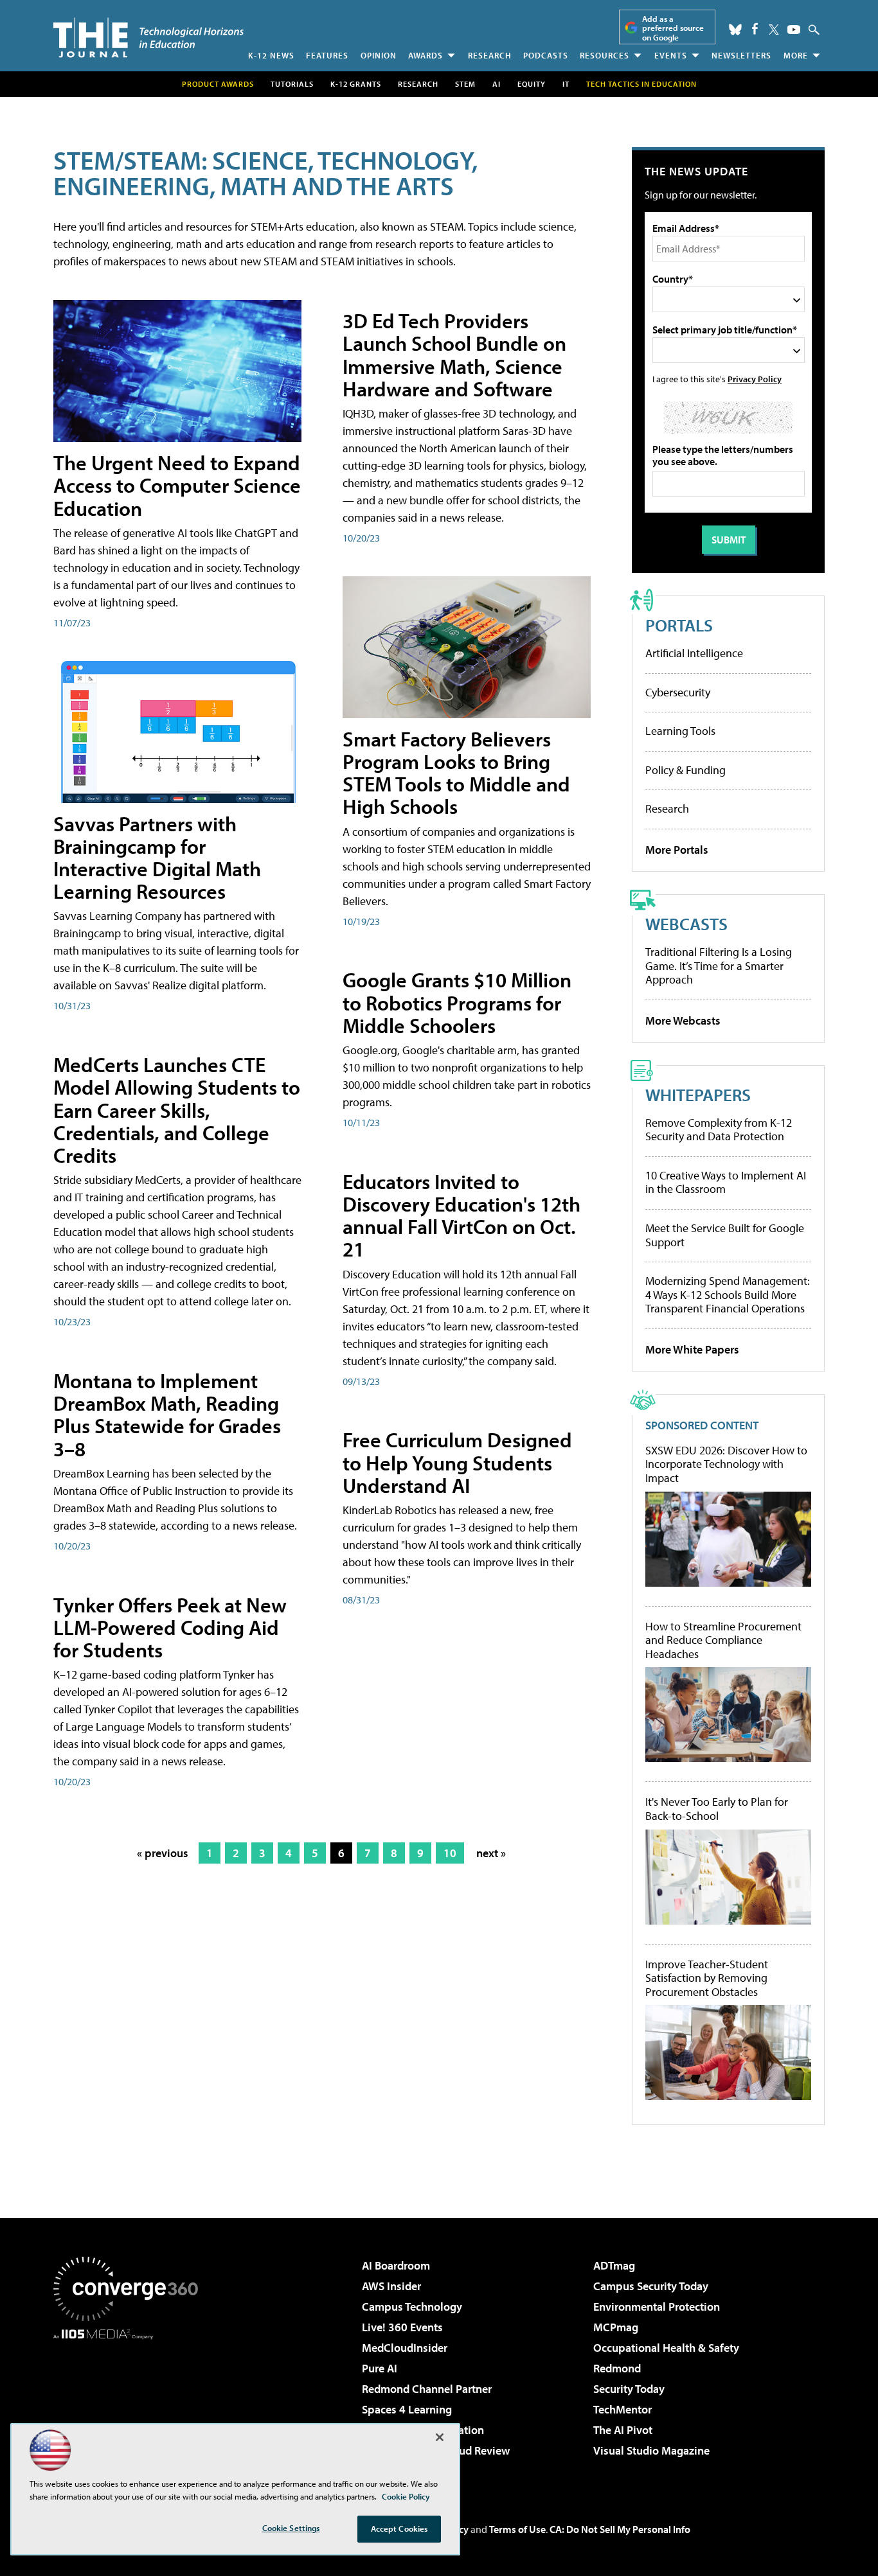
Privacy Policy (755, 379)
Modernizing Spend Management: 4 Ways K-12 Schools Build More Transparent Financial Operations (728, 1294)
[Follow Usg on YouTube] (794, 30)
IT (566, 84)
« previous (163, 1853)
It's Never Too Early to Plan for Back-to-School (717, 1809)
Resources (605, 55)
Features (327, 55)
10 (450, 1853)
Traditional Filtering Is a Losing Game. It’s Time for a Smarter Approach (719, 966)
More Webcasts (683, 1020)
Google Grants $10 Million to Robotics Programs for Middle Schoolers (457, 1002)
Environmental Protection (657, 2307)
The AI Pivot (623, 2430)
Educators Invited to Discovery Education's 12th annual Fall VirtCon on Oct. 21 (461, 1215)
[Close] (440, 2437)
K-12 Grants (356, 84)
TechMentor (623, 2409)
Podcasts (546, 55)
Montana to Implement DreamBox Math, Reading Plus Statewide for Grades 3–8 (167, 1415)
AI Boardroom (396, 2265)
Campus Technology (412, 2307)
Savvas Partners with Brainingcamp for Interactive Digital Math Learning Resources (157, 858)
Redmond (617, 2368)
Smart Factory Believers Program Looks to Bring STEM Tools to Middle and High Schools (456, 773)
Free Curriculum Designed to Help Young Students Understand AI (457, 1462)
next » (491, 1853)
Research (490, 55)
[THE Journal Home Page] (148, 38)
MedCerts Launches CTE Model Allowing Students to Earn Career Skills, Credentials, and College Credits (177, 1110)
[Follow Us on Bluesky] (735, 30)
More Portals (677, 850)
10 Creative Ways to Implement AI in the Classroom (726, 1182)
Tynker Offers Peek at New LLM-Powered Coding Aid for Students (170, 1627)
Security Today (629, 2389)
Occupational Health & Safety (666, 2348)
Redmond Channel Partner (427, 2389)
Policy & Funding (685, 770)
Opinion (379, 55)
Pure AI (380, 2368)
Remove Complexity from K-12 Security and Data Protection (719, 1130)
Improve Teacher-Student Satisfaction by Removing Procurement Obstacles (707, 1978)
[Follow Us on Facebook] (755, 29)
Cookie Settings (291, 2528)
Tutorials (292, 84)
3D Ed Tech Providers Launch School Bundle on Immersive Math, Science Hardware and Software (454, 355)
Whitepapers (698, 1094)
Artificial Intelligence (694, 653)
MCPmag (616, 2327)
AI (497, 84)
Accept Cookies (399, 2528)
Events (671, 55)
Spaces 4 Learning (407, 2409)
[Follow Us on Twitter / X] (774, 30)
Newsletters (741, 55)
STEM (465, 84)
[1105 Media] (130, 2405)
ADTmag (614, 2265)
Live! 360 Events (402, 2327)
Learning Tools (680, 731)
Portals (679, 625)
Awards (426, 55)
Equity (532, 84)
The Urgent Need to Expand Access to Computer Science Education (177, 485)
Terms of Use (517, 2529)
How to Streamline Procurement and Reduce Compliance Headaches (723, 1640)
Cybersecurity (678, 692)
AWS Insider (391, 2286)
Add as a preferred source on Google (673, 28)
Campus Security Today (651, 2286)
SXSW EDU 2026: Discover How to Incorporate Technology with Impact (726, 1464)
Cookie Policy (406, 2496)
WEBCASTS (686, 923)
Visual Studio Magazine (651, 2450)
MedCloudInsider (405, 2348)
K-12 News (271, 55)
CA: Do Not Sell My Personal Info (620, 2529)
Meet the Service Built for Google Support (725, 1235)
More (796, 55)
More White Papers (692, 1349)
